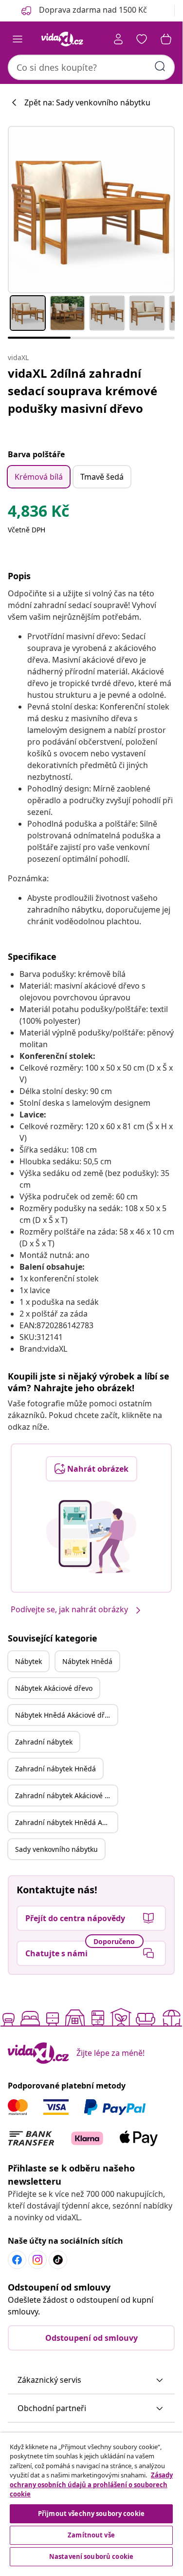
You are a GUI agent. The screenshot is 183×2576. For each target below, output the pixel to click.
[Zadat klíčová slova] (160, 66)
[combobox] (91, 67)
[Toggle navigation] (18, 39)
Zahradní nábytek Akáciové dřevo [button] (66, 1795)
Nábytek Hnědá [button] (87, 1661)
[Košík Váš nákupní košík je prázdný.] (166, 39)
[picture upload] (91, 1537)
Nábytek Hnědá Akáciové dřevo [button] (65, 1715)
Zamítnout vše (91, 2535)
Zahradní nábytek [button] (44, 1742)
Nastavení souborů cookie (91, 2556)
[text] (38, 513)
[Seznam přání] (142, 39)
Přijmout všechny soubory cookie (91, 2514)
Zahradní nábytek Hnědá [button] (55, 1769)
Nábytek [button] (28, 1661)
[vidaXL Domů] (62, 39)
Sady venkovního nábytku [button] (56, 1849)
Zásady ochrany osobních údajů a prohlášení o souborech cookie (91, 2485)
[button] (91, 2380)
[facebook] (17, 2260)
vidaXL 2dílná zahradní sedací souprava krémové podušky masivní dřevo (82, 391)
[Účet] (118, 39)
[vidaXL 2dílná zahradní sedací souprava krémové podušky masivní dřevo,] (91, 210)
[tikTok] (58, 2260)
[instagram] (37, 2260)
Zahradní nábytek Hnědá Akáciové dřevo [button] (66, 1822)
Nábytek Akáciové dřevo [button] (54, 1688)
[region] (91, 2501)
